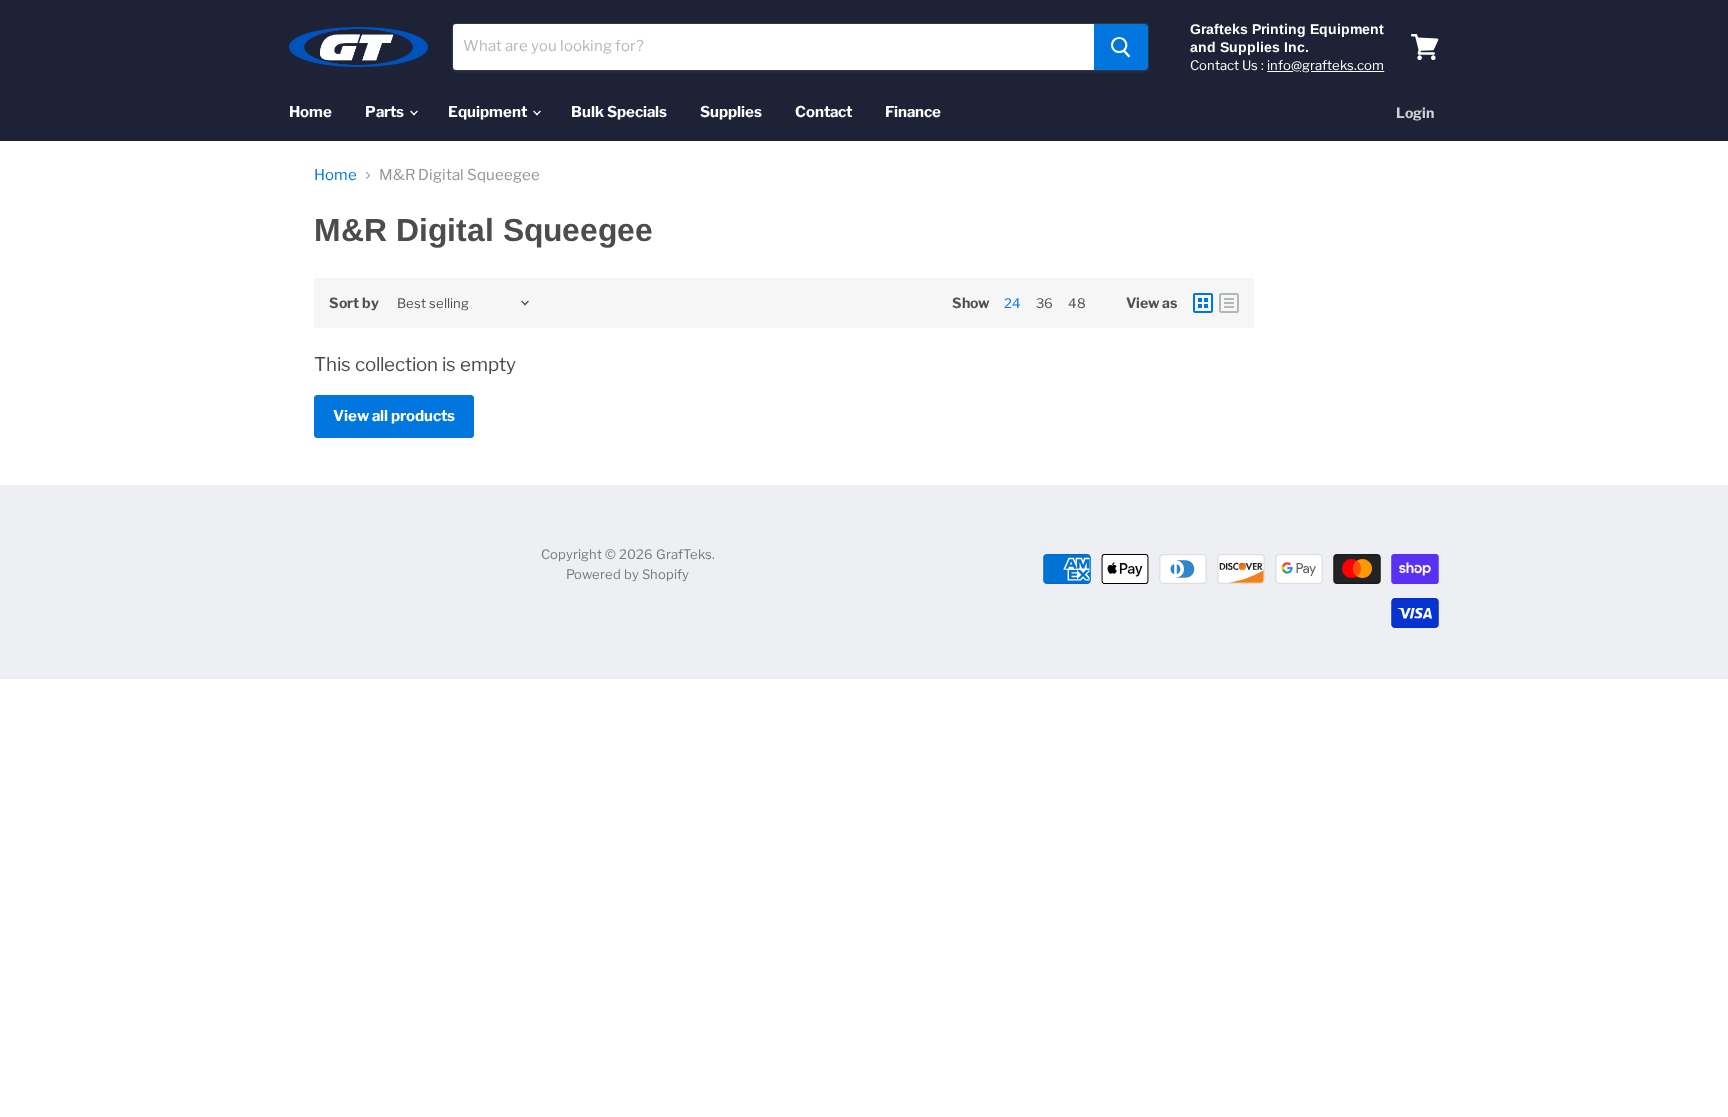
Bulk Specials (619, 112)
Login (1415, 112)
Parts (386, 112)
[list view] (1229, 303)
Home (310, 112)
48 (1077, 303)
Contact (823, 112)
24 (1012, 303)
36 (1044, 303)
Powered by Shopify (627, 574)
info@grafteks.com (1325, 65)
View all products (394, 416)
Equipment (489, 112)
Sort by (354, 303)
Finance (913, 112)
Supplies (731, 112)
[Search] (1121, 47)
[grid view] (1203, 303)
